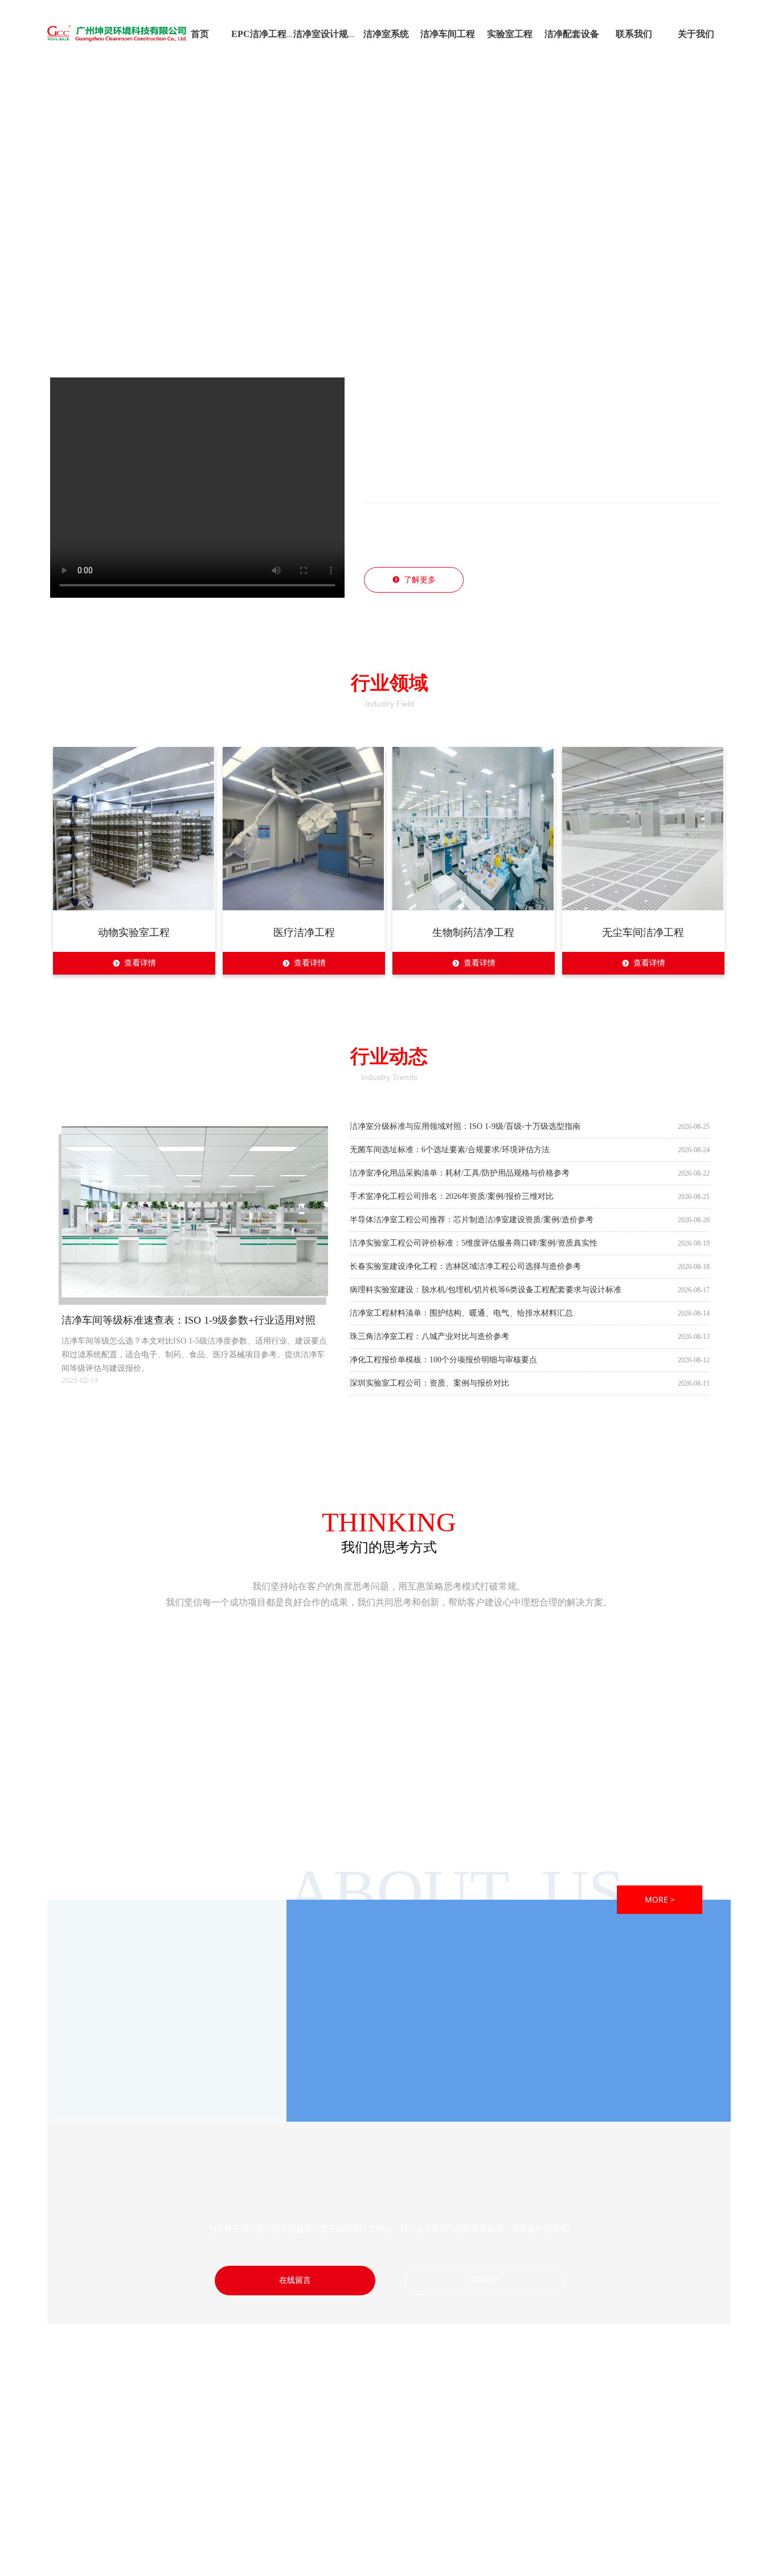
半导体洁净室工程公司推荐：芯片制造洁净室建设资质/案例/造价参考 (472, 1218)
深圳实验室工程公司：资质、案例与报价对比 (429, 1385)
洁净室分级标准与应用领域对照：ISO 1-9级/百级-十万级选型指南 (465, 1122)
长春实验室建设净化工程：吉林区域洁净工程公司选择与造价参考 (465, 1266)
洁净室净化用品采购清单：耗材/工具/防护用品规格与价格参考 (460, 1170)
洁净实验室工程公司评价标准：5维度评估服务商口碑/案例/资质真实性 (474, 1242)
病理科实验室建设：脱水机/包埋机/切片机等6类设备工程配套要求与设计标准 (486, 1290)
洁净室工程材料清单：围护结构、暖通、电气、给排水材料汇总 (461, 1314)
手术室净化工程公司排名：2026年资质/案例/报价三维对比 (452, 1194)
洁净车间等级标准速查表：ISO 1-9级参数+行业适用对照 (189, 1320)
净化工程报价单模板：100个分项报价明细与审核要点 (443, 1361)
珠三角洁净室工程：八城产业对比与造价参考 (429, 1338)
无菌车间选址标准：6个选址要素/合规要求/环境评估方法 (450, 1146)
